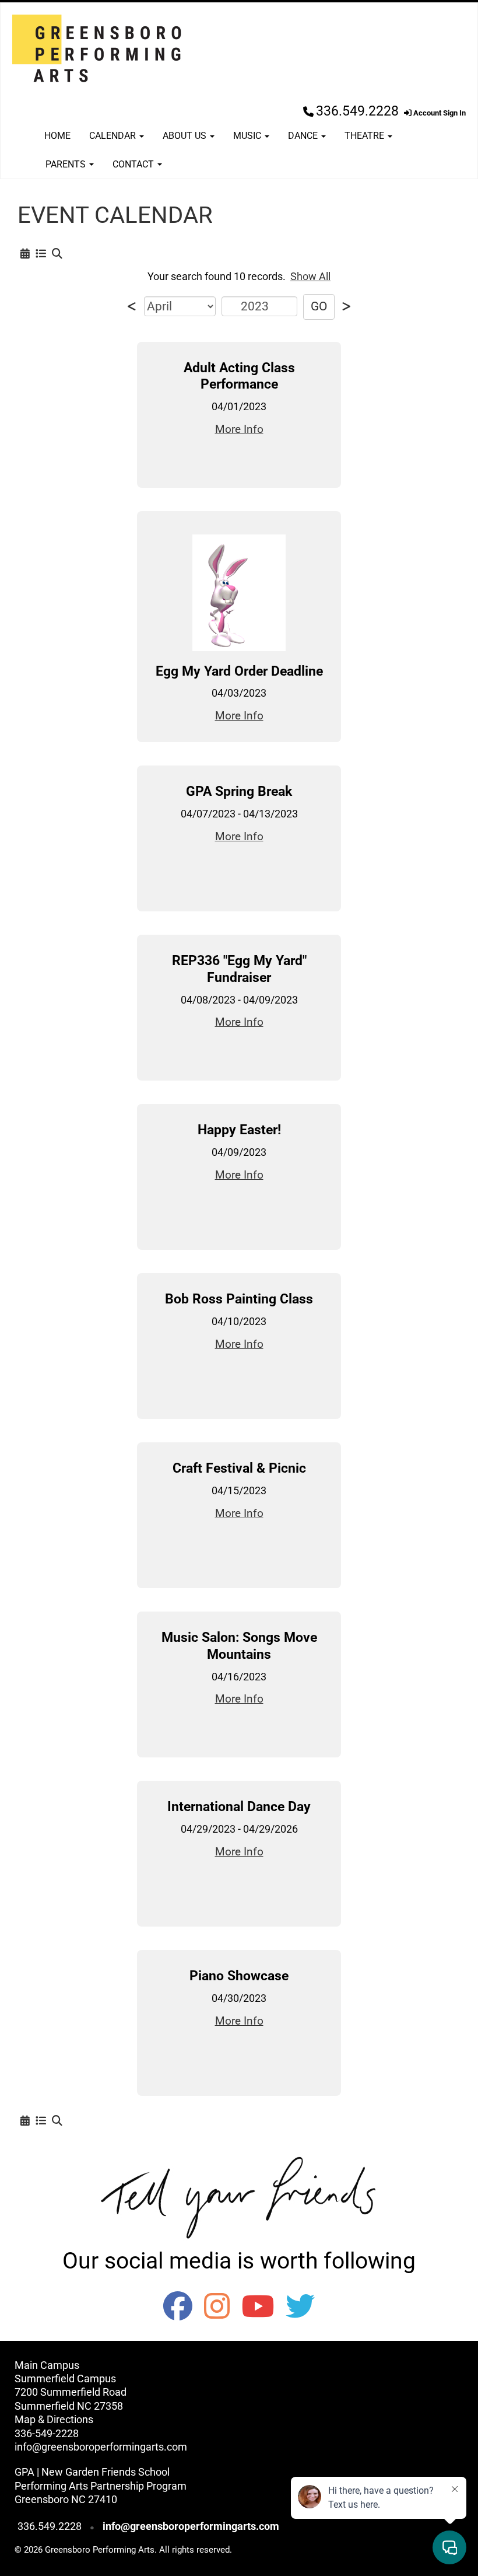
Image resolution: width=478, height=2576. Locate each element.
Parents (67, 164)
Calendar (114, 136)
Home (57, 136)
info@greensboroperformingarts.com (101, 2447)
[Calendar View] (25, 254)
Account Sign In (439, 113)
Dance (304, 136)
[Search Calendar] (57, 254)
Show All (310, 276)
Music (248, 136)
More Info (239, 429)
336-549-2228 (47, 2433)
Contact (134, 164)
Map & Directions (54, 2419)
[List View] (41, 254)
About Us (186, 136)
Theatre (365, 136)
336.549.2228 (357, 111)
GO (319, 306)
